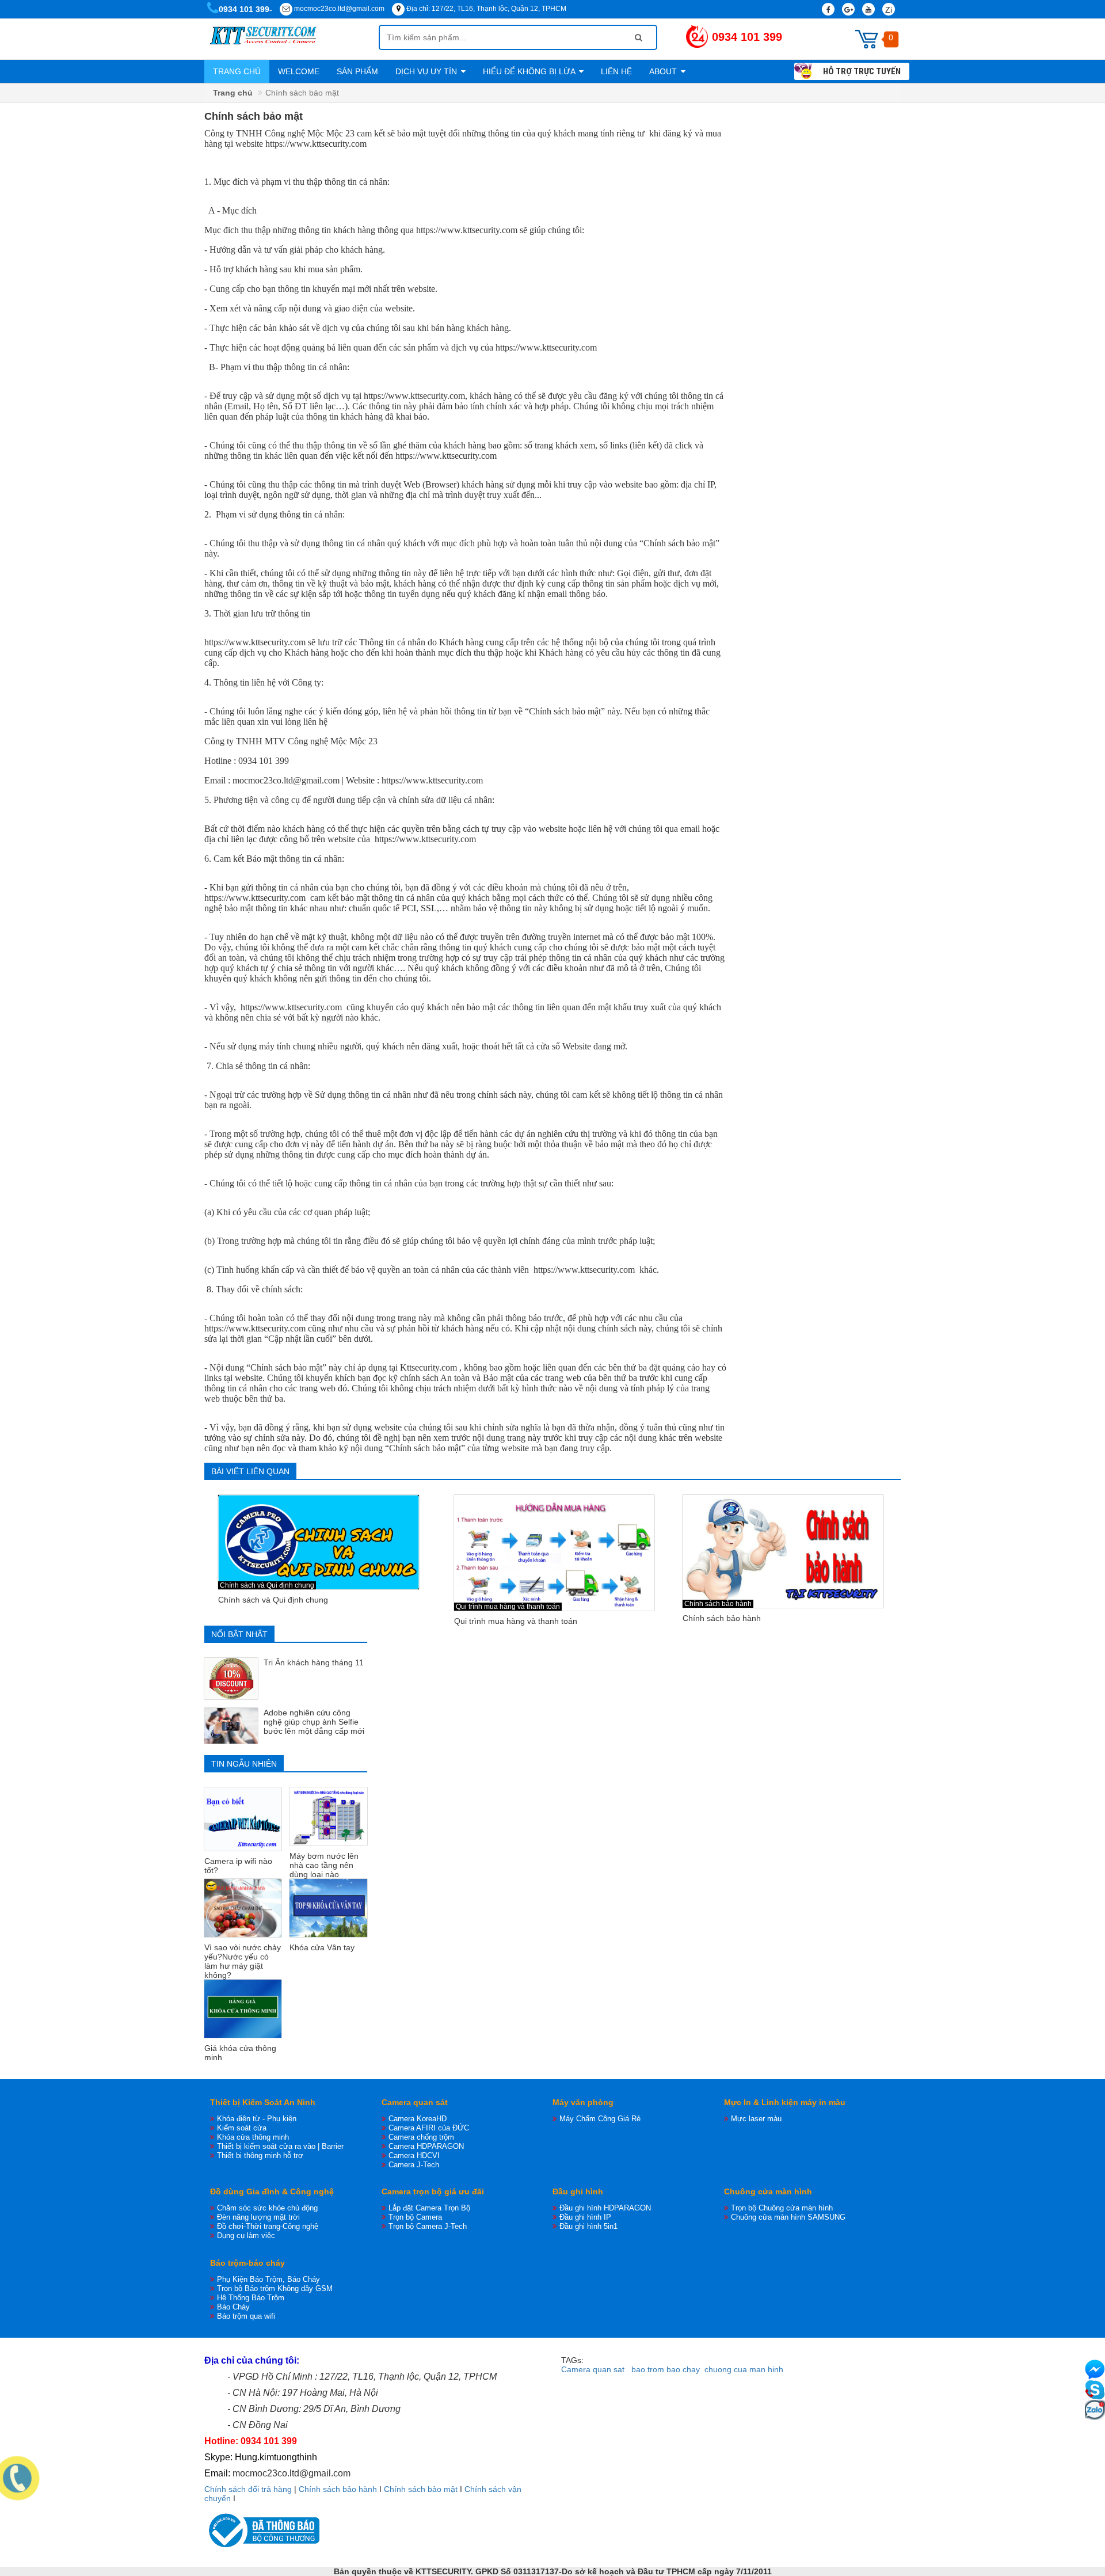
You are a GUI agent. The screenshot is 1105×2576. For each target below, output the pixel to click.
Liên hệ (616, 71)
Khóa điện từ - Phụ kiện (257, 2119)
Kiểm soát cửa (242, 2128)
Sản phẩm (357, 71)
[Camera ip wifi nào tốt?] (243, 1819)
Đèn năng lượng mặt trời (258, 2217)
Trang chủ (237, 71)
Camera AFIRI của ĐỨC (429, 2128)
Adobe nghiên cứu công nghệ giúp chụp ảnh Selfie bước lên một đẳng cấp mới (314, 1722)
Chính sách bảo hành (718, 1604)
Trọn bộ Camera (415, 2217)
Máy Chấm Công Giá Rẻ (600, 2119)
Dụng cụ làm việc (246, 2236)
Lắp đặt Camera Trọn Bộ (429, 2208)
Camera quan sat (593, 2369)
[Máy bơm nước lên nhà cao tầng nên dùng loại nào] (328, 1816)
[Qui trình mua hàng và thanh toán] (555, 1553)
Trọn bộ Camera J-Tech (428, 2226)
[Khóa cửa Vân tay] (328, 1908)
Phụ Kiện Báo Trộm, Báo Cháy (268, 2279)
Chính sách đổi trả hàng (248, 2489)
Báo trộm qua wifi (246, 2316)
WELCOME (299, 71)
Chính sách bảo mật (421, 2489)
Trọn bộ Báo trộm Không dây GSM (275, 2288)
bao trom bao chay (666, 2369)
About (664, 71)
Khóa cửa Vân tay (322, 1947)
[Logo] (292, 39)
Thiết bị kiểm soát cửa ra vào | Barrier (280, 2146)
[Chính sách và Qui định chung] (319, 1542)
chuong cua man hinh (744, 2369)
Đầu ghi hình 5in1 (588, 2226)
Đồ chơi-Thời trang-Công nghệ (268, 2226)
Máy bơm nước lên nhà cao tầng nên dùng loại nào (324, 1865)
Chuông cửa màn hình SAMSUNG (788, 2217)
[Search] (639, 37)
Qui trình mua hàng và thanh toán (508, 1607)
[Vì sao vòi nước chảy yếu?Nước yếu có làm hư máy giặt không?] (243, 1908)
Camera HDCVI (414, 2155)
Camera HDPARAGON (426, 2146)
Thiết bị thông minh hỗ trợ (260, 2155)
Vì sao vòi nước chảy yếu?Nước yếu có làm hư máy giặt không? (243, 1961)
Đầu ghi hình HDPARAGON (605, 2208)
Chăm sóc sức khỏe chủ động (267, 2208)
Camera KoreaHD (418, 2119)
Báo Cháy (233, 2307)
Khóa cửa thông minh (253, 2137)
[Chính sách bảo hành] (783, 1551)
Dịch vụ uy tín (427, 71)
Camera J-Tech (414, 2165)
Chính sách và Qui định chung (267, 1585)
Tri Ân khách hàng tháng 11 (314, 1662)
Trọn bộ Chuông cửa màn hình (782, 2208)
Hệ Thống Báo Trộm (251, 2298)
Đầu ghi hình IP (585, 2217)
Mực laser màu (756, 2119)
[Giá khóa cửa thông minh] (243, 2009)
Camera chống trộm (421, 2137)
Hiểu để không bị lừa (530, 71)
